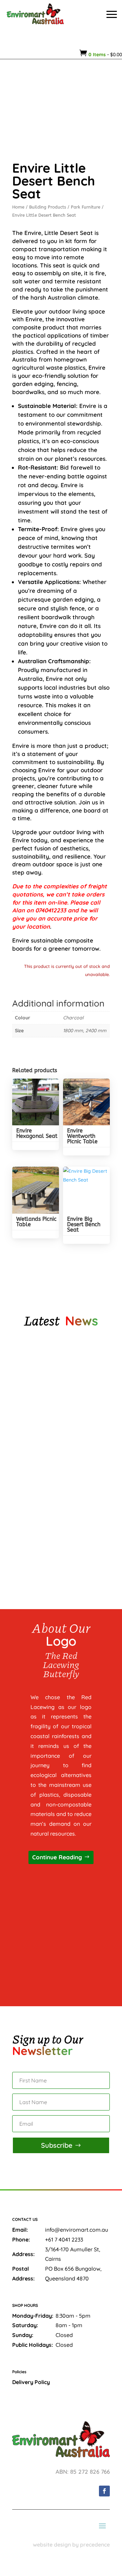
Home (18, 207)
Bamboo (28, 1460)
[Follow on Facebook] (104, 2491)
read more (37, 1418)
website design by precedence (71, 2545)
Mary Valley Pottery (44, 1389)
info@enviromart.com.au (77, 2230)
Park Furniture (86, 207)
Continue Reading (57, 1857)
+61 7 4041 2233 (64, 2239)
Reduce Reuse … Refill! (45, 1531)
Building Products (48, 207)
